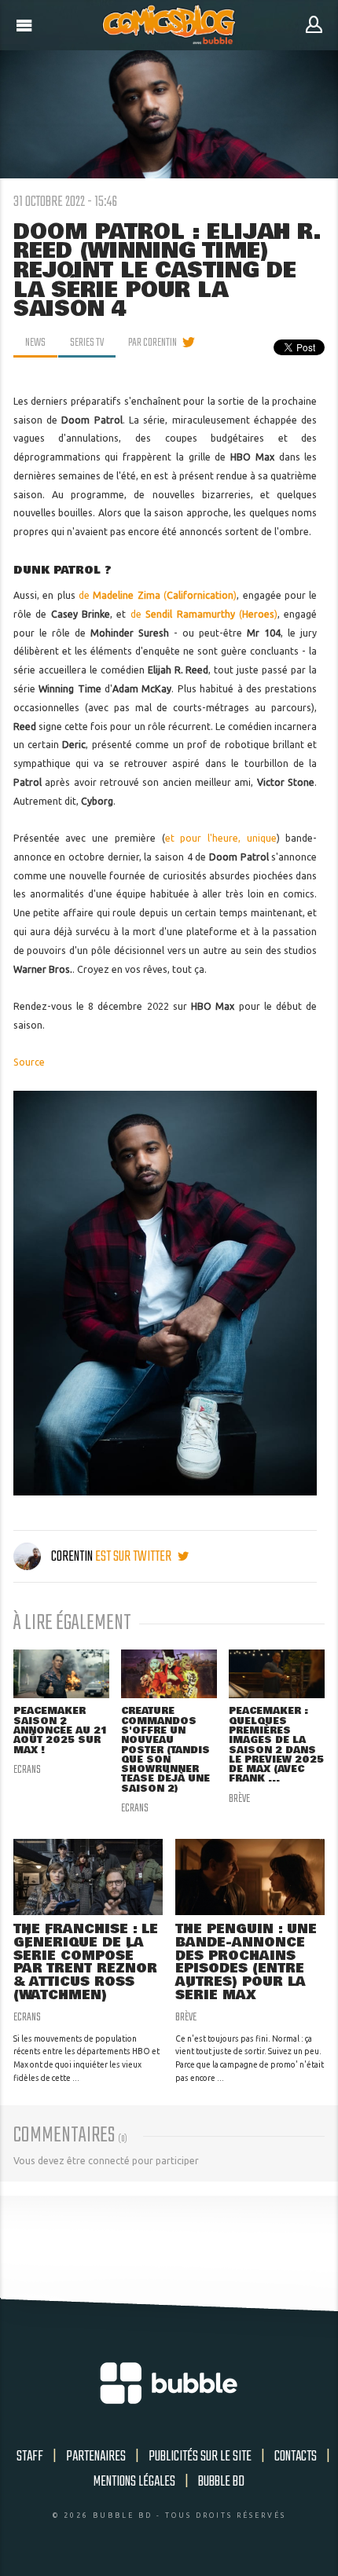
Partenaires (96, 2457)
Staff (30, 2457)
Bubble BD (221, 2482)
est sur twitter (134, 1557)
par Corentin (152, 343)
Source (29, 1062)
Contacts (296, 2457)
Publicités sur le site (200, 2457)
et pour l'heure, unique (221, 838)
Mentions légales (134, 2482)
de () (158, 595)
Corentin (72, 1557)
